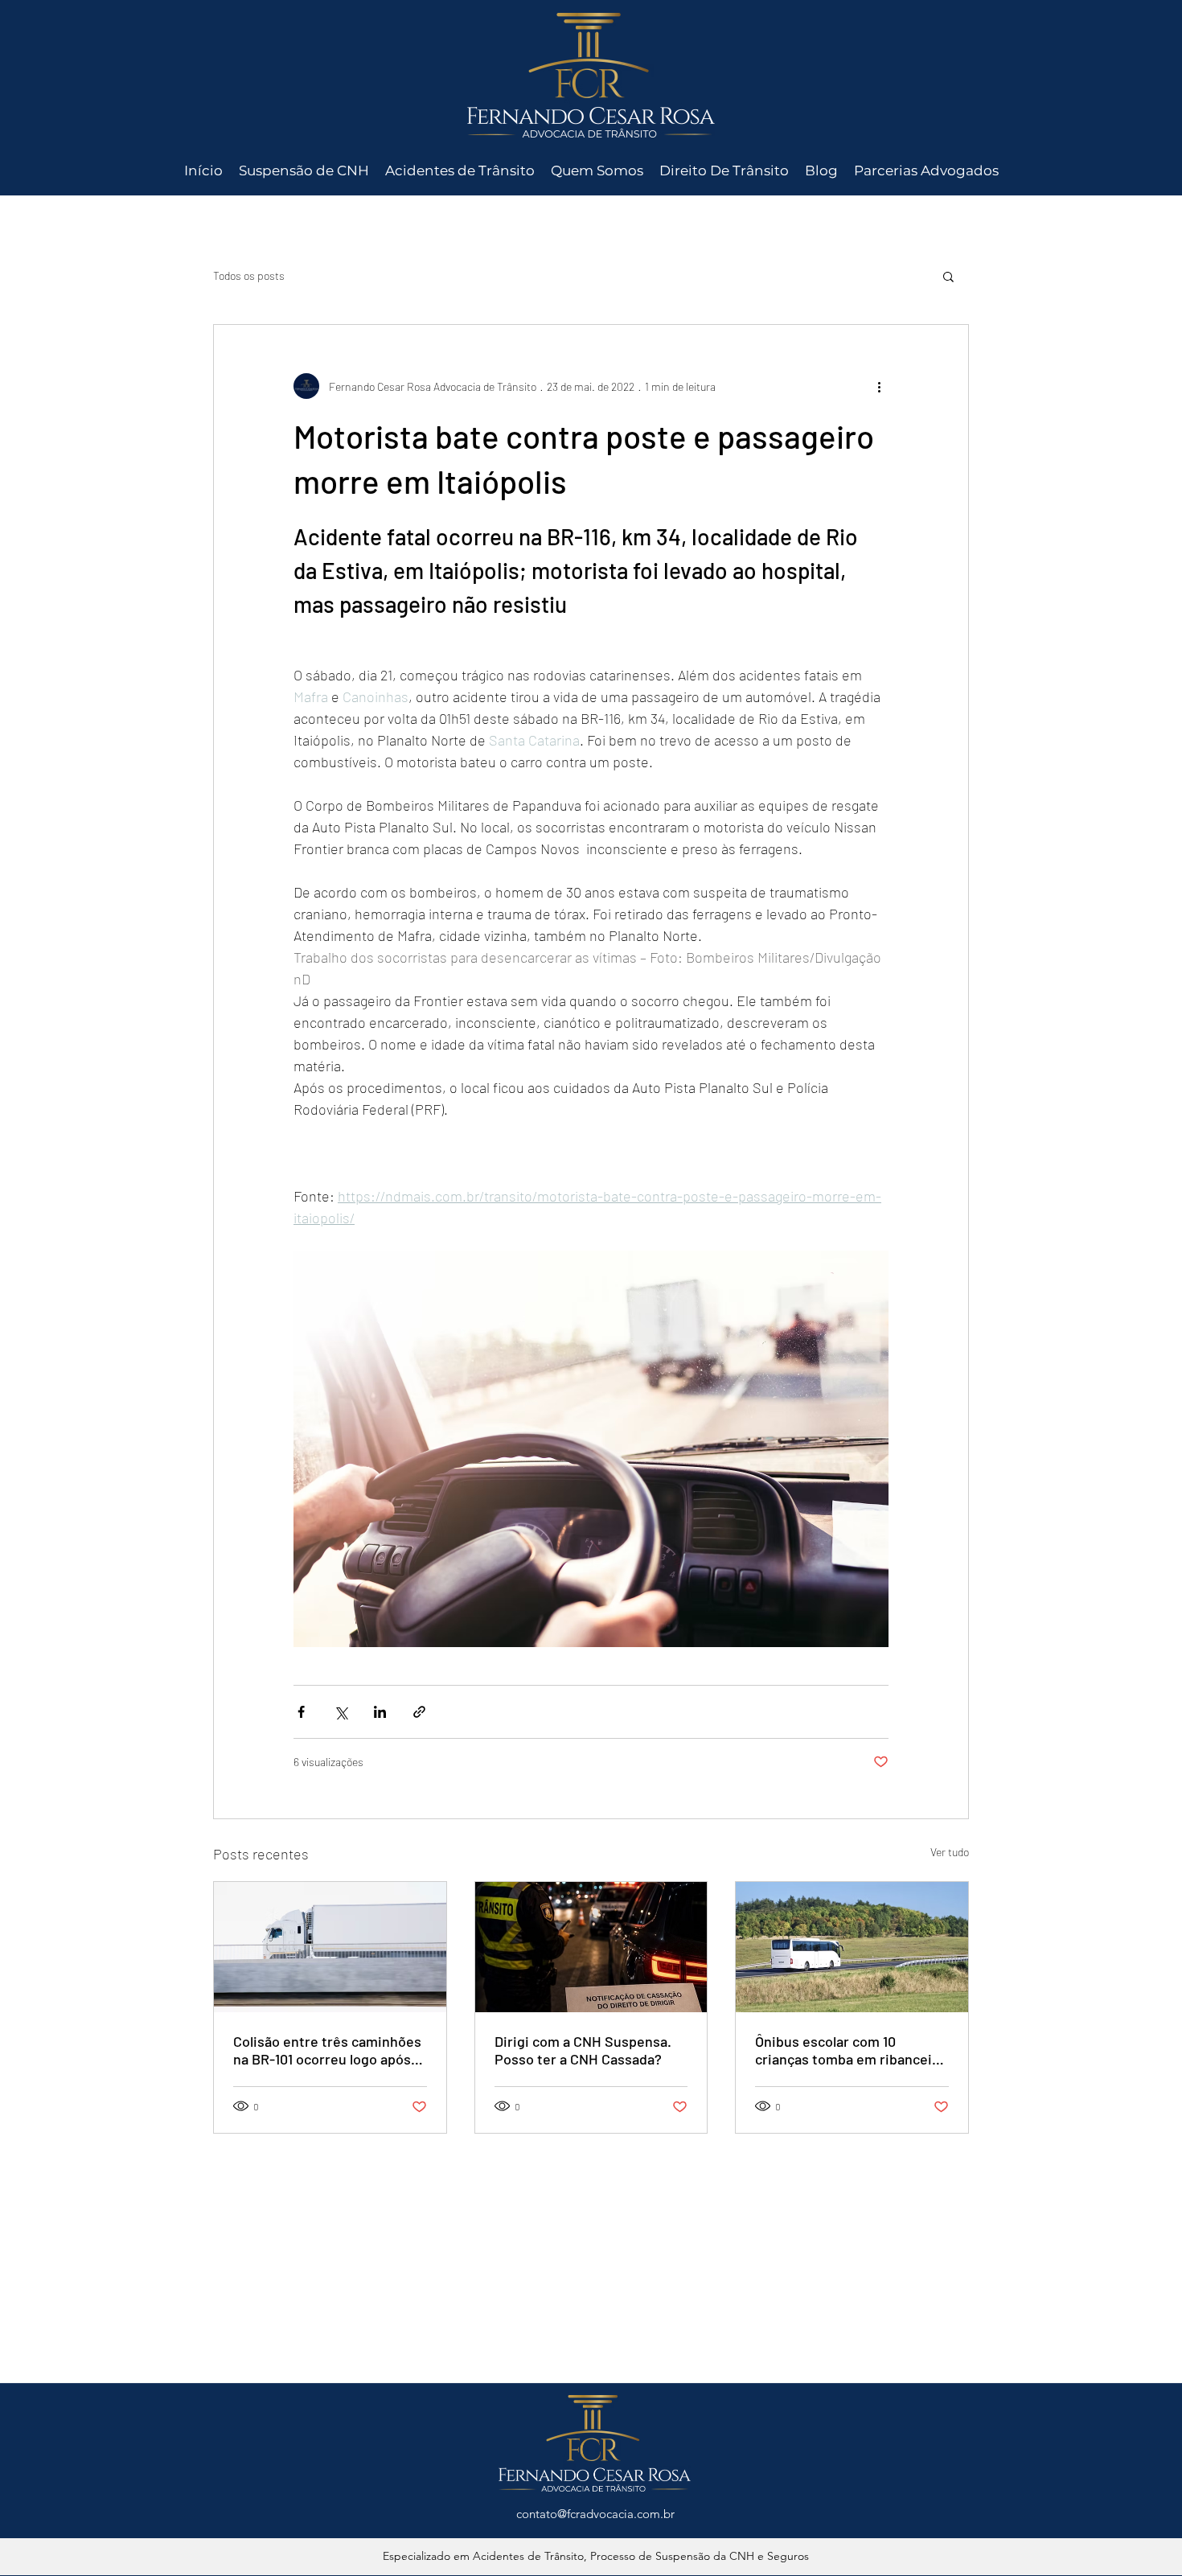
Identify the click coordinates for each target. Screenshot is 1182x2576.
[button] (948, 276)
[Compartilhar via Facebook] (301, 1712)
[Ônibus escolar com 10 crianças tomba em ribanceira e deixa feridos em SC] (852, 1947)
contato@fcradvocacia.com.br (595, 2514)
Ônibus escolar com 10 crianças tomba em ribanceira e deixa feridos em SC (850, 2050)
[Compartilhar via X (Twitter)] (341, 1712)
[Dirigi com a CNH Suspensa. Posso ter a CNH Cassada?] (591, 1947)
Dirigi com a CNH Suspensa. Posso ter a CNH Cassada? (583, 2050)
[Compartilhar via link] (419, 1712)
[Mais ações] (879, 386)
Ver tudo (950, 1852)
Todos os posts (249, 275)
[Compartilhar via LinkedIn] (380, 1712)
